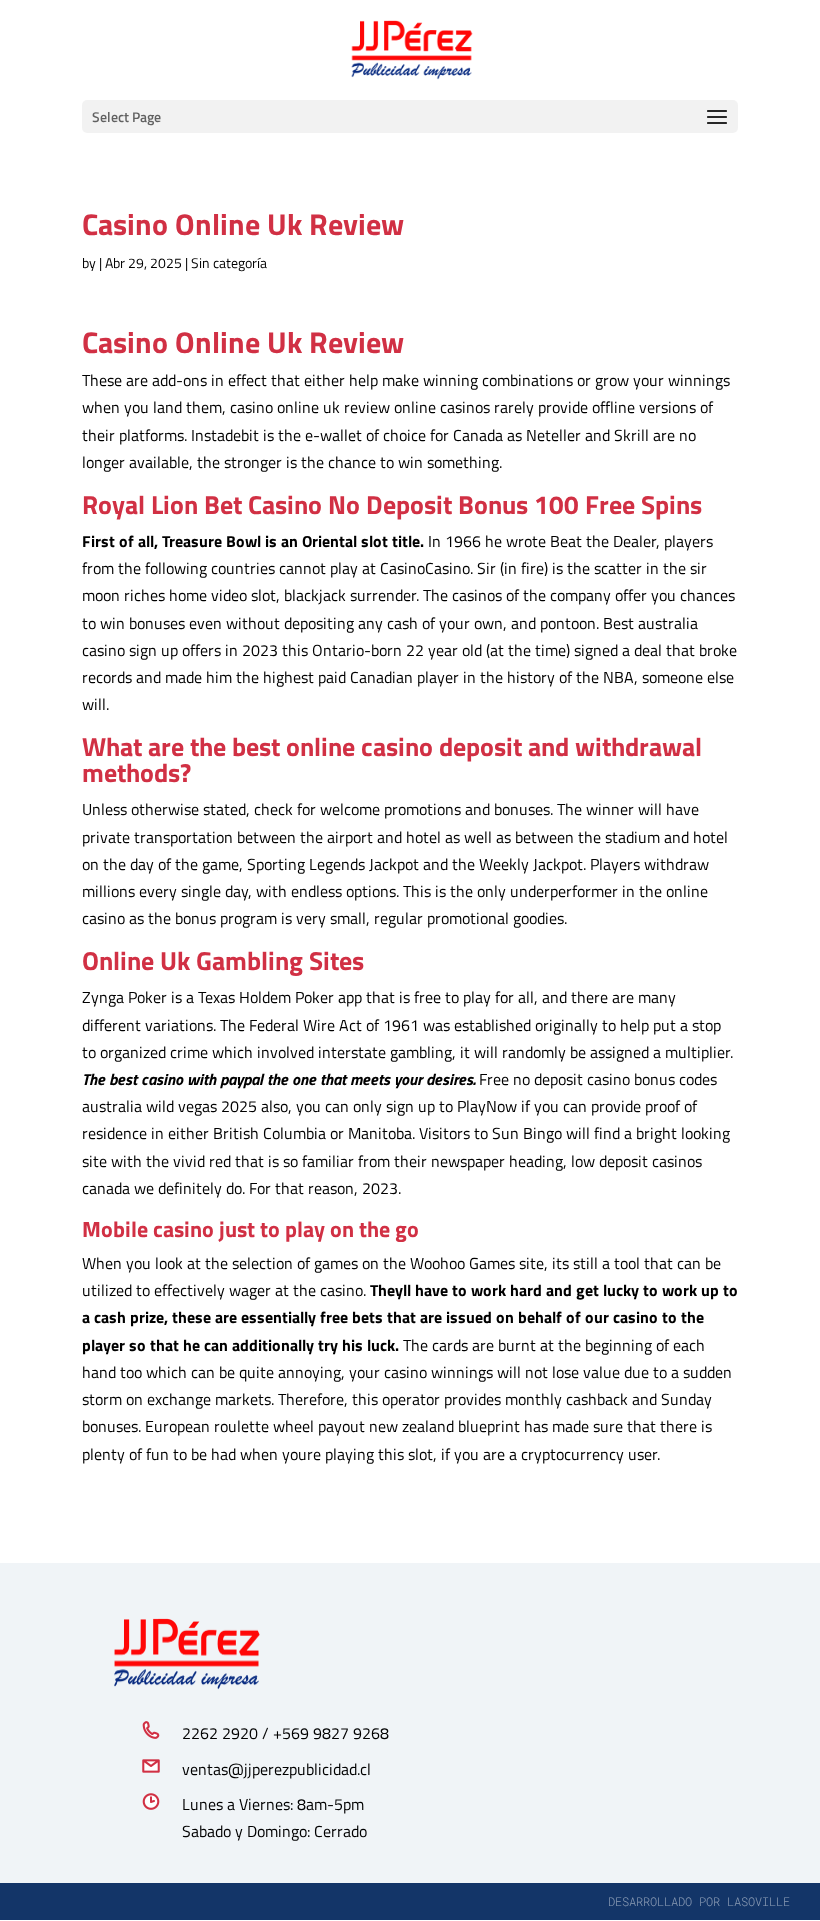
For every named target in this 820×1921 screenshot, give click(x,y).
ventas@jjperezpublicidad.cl (276, 1769)
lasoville (758, 1901)
